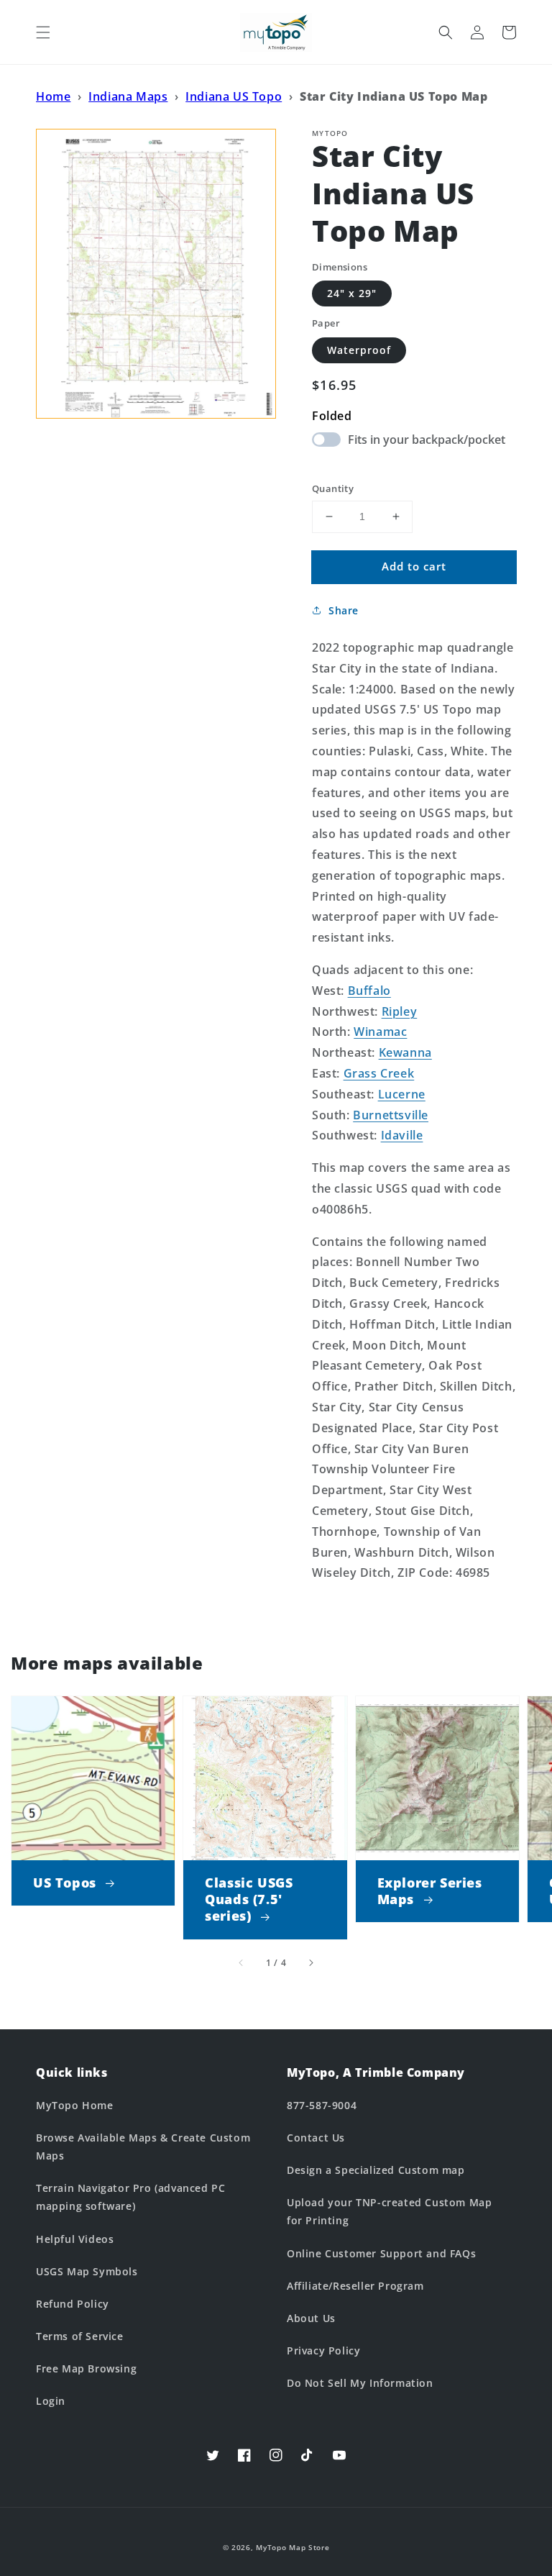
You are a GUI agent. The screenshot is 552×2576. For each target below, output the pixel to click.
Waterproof (359, 350)
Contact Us (316, 2138)
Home (53, 96)
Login (51, 2401)
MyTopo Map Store (293, 2547)
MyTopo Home (75, 2105)
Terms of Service (80, 2336)
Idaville (402, 1135)
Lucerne (402, 1094)
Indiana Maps (128, 96)
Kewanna (405, 1052)
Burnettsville (391, 1115)
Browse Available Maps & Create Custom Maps (143, 2147)
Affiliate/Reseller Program (355, 2286)
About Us (311, 2318)
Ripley (400, 1011)
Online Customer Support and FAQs (381, 2253)
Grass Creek (379, 1073)
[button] (43, 32)
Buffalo (369, 991)
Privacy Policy (323, 2350)
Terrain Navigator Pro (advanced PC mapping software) (130, 2197)
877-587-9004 (322, 2105)
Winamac (380, 1032)
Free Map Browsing (86, 2368)
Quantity (333, 488)
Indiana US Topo (234, 96)
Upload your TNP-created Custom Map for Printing (389, 2211)
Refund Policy (73, 2304)
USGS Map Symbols (87, 2271)
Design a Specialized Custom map (376, 2170)
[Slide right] (310, 1963)
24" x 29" (352, 293)
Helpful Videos (75, 2239)
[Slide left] (241, 1963)
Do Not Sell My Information (360, 2383)
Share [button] (344, 610)
